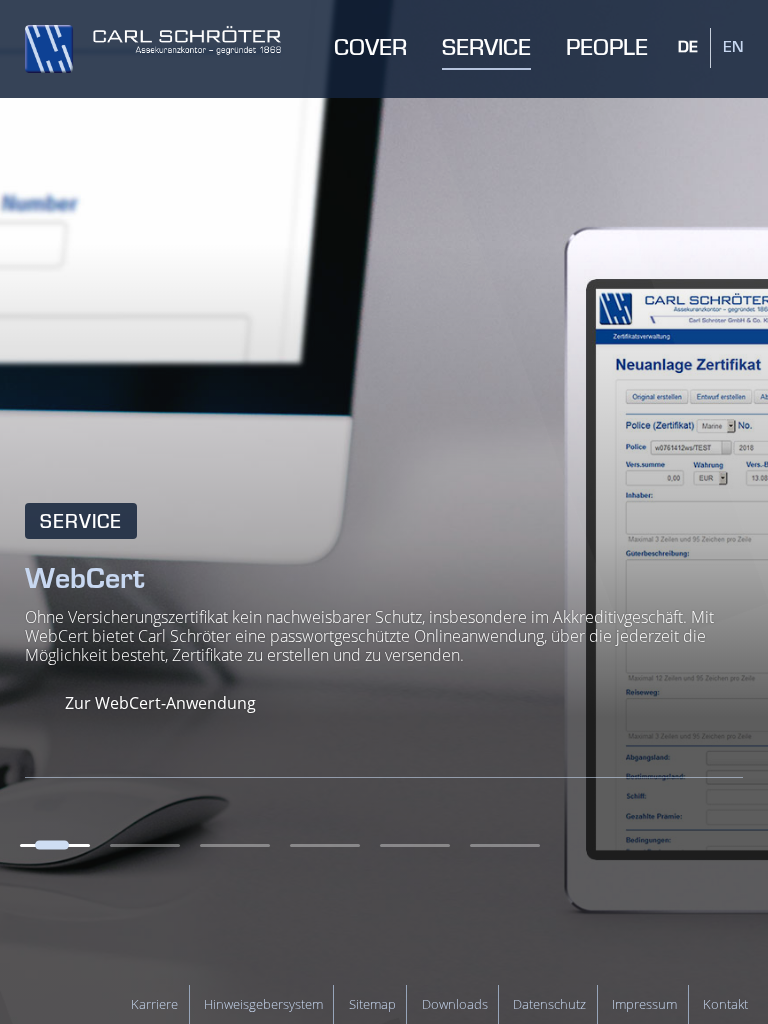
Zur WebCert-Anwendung (160, 703)
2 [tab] (145, 845)
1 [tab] (55, 845)
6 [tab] (505, 845)
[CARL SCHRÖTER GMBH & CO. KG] (153, 49)
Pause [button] (698, 845)
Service (81, 523)
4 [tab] (325, 845)
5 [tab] (415, 845)
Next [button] (740, 845)
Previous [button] (655, 845)
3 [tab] (235, 845)
